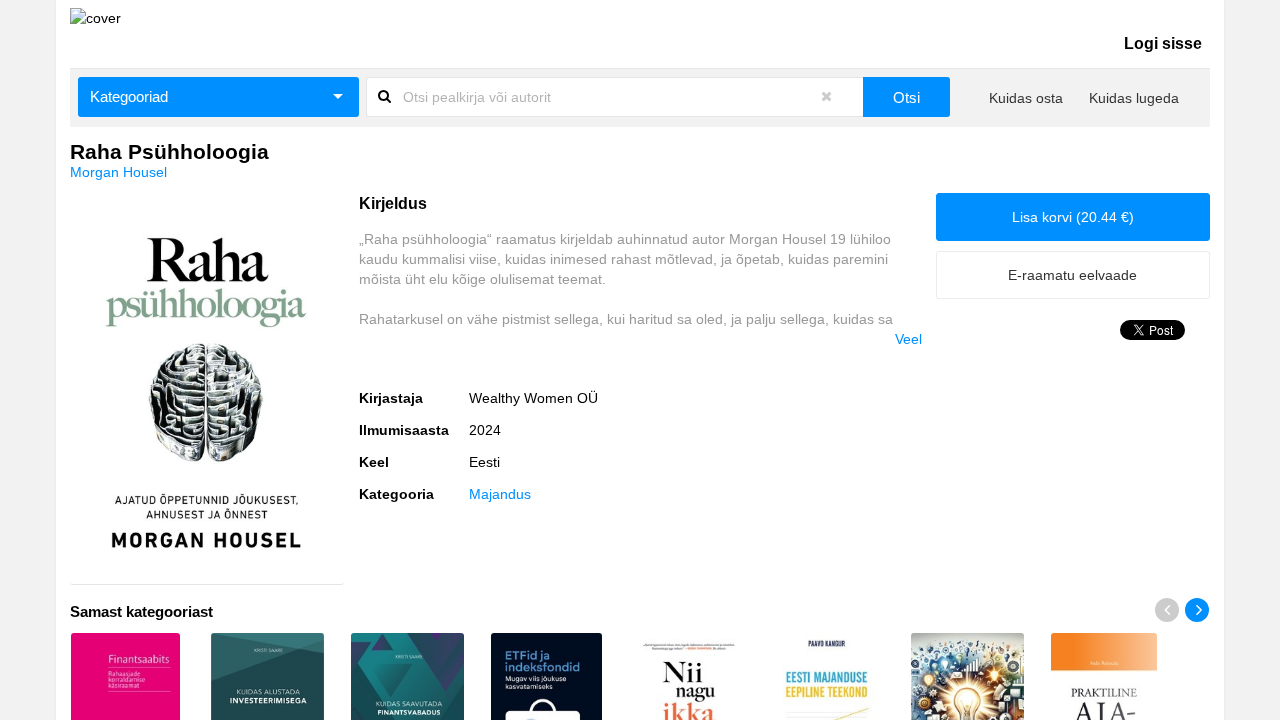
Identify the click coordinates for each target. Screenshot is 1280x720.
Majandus (500, 494)
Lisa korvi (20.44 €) (1073, 217)
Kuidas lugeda (1134, 98)
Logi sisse (1163, 43)
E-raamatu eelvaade (1072, 275)
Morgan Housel (118, 172)
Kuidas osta (1026, 98)
